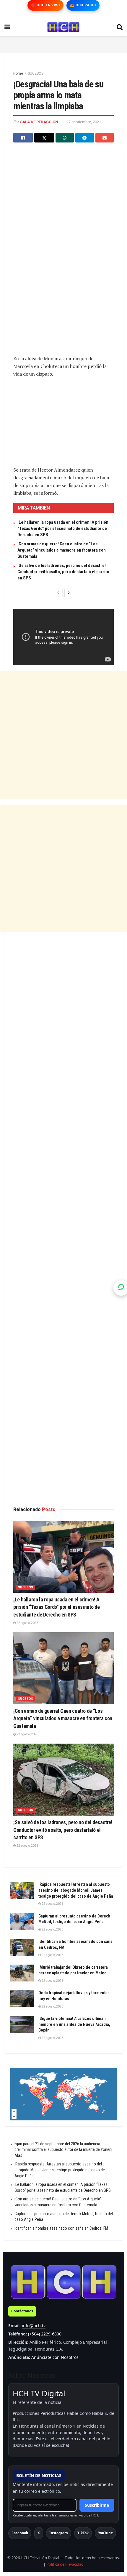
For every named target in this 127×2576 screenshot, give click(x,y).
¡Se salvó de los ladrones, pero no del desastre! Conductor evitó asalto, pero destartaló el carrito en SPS (63, 572)
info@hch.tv (34, 2326)
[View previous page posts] (58, 593)
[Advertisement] (63, 44)
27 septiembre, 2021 (84, 122)
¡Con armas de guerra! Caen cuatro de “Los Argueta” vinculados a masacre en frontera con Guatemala (62, 550)
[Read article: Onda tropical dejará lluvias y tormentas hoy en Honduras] (22, 1999)
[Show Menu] (7, 27)
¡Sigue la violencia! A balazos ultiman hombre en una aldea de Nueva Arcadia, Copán (74, 2024)
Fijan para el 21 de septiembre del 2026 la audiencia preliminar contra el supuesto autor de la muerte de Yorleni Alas (63, 2150)
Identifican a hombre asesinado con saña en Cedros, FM (61, 2228)
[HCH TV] (63, 2282)
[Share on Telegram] (84, 138)
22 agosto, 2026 (27, 1623)
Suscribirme (97, 2505)
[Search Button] (120, 27)
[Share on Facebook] (23, 138)
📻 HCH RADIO (83, 5)
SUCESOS (36, 73)
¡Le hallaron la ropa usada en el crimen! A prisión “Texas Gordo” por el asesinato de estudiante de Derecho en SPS (63, 528)
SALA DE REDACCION (39, 122)
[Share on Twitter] (44, 138)
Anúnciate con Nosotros (55, 2357)
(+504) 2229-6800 (45, 2334)
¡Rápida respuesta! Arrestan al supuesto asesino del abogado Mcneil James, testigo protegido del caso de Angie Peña (76, 1890)
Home (18, 73)
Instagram (59, 2533)
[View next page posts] (69, 593)
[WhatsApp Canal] (121, 1288)
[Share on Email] (105, 138)
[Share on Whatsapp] (65, 138)
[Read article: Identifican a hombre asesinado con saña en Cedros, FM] (22, 1947)
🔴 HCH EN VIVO (45, 5)
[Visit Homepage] (63, 27)
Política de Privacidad (65, 2564)
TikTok (83, 2533)
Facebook (20, 2533)
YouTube (105, 2533)
